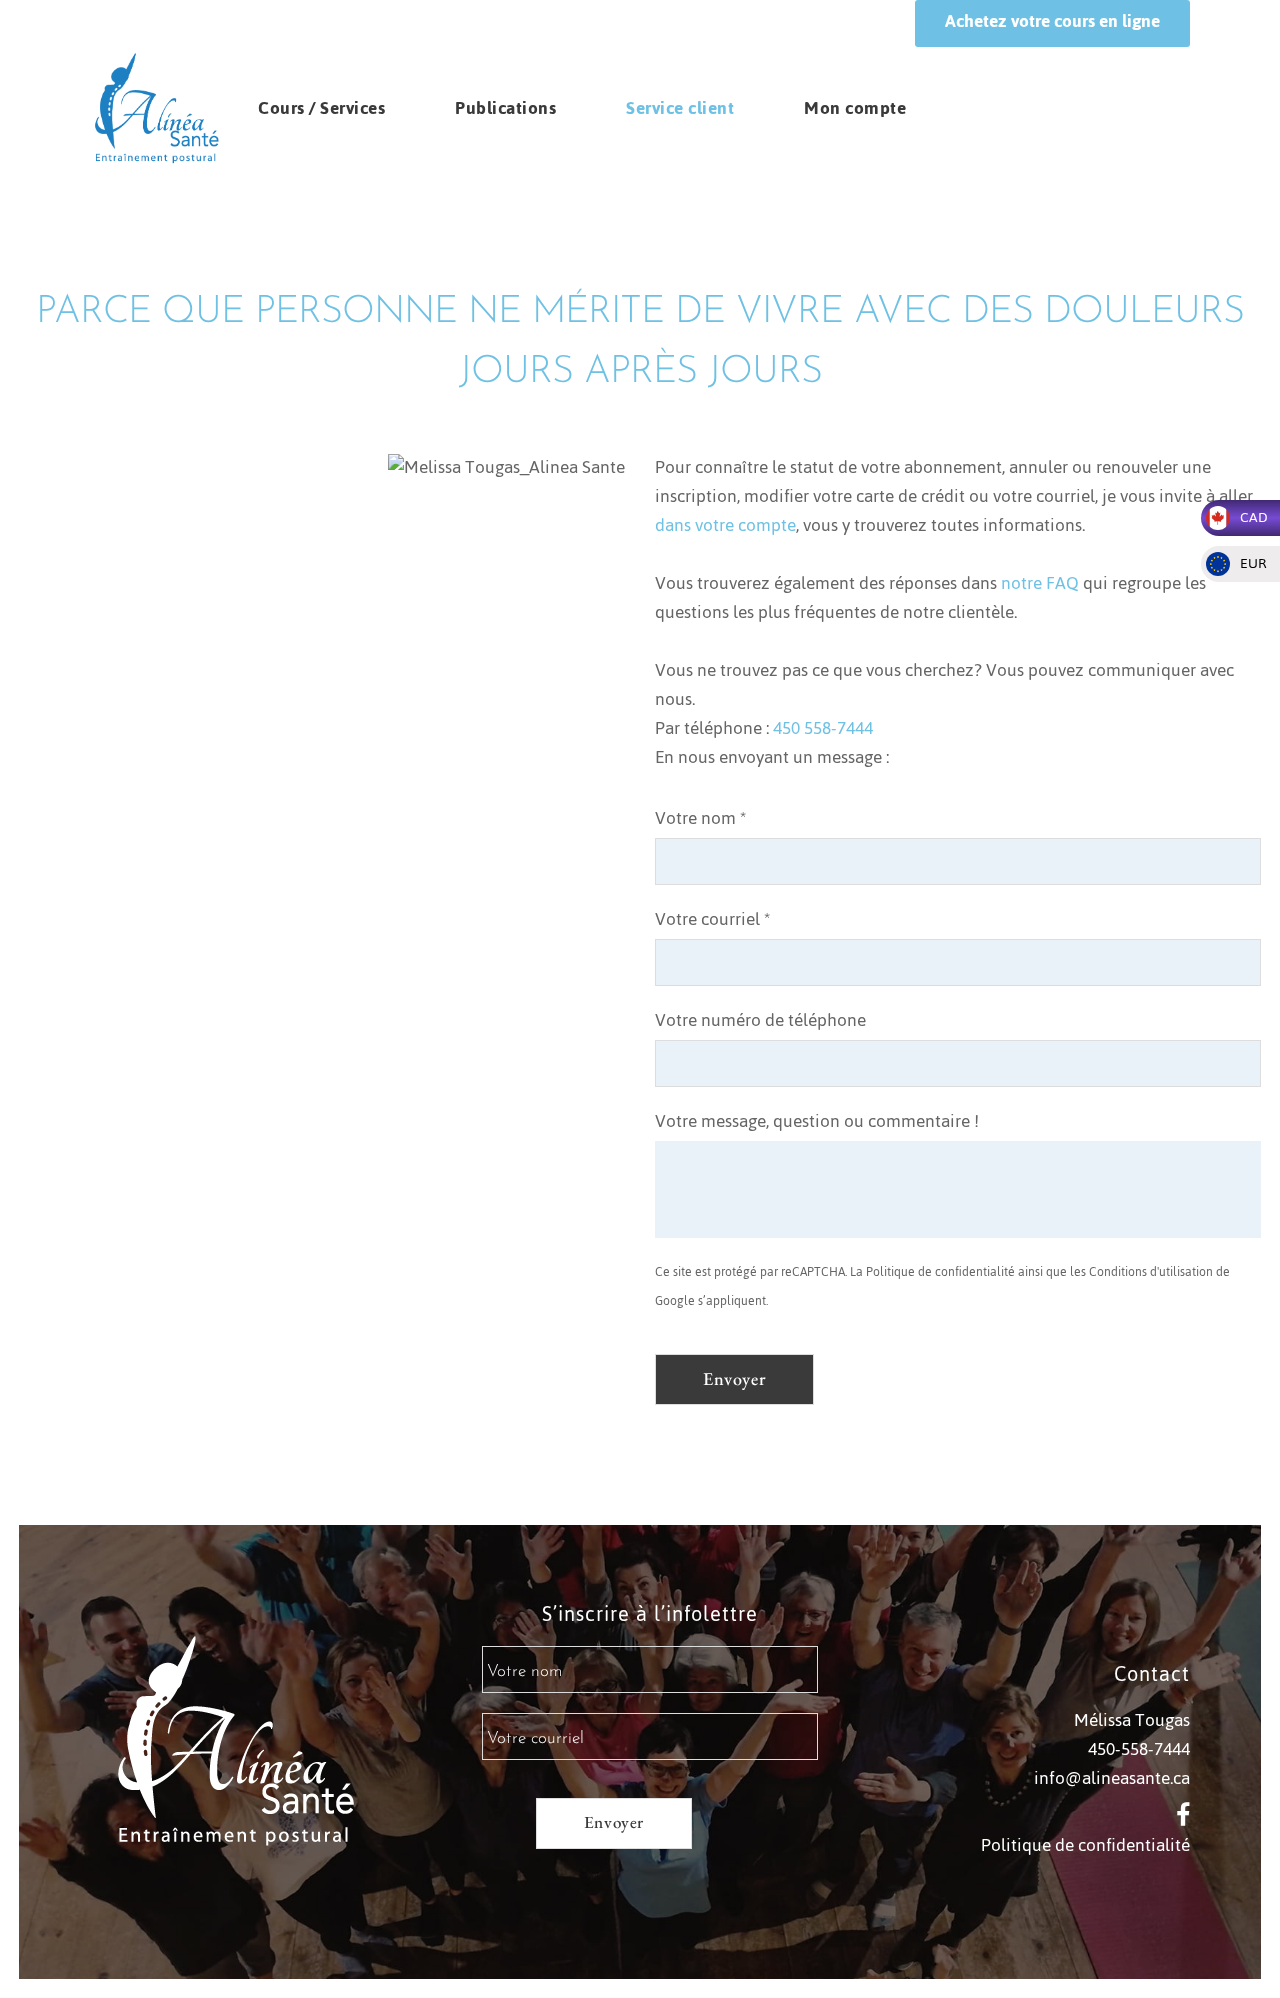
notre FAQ (1040, 583)
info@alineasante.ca (1112, 1778)
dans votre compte (725, 525)
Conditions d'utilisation (1151, 1272)
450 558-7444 (823, 728)
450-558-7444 (1139, 1749)
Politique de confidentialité (940, 1272)
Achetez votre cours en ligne (1052, 21)
